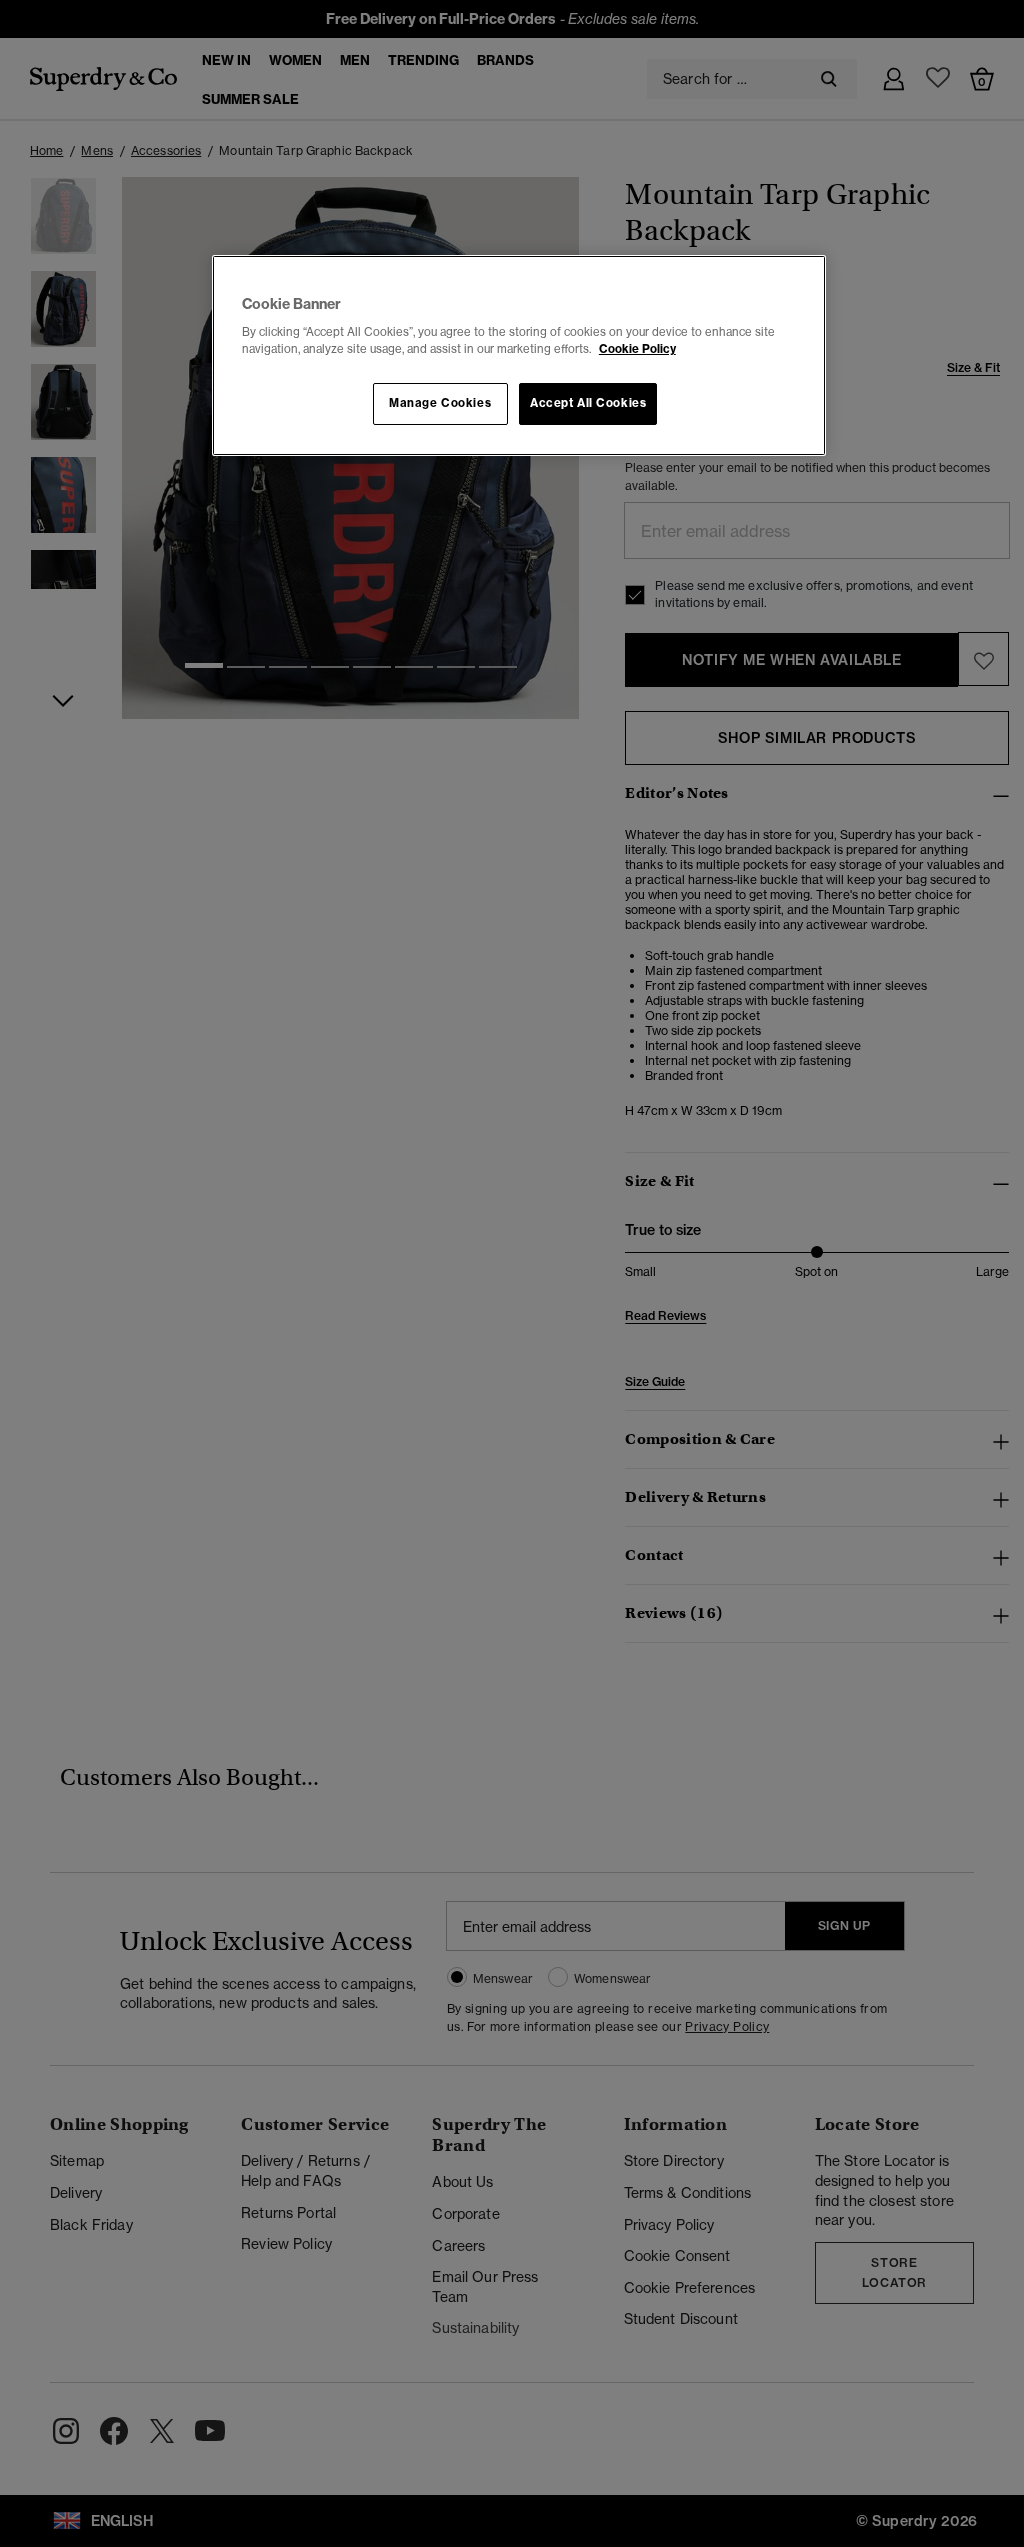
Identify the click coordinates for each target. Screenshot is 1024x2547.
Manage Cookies (440, 403)
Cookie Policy (637, 349)
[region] (519, 356)
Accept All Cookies (588, 403)
